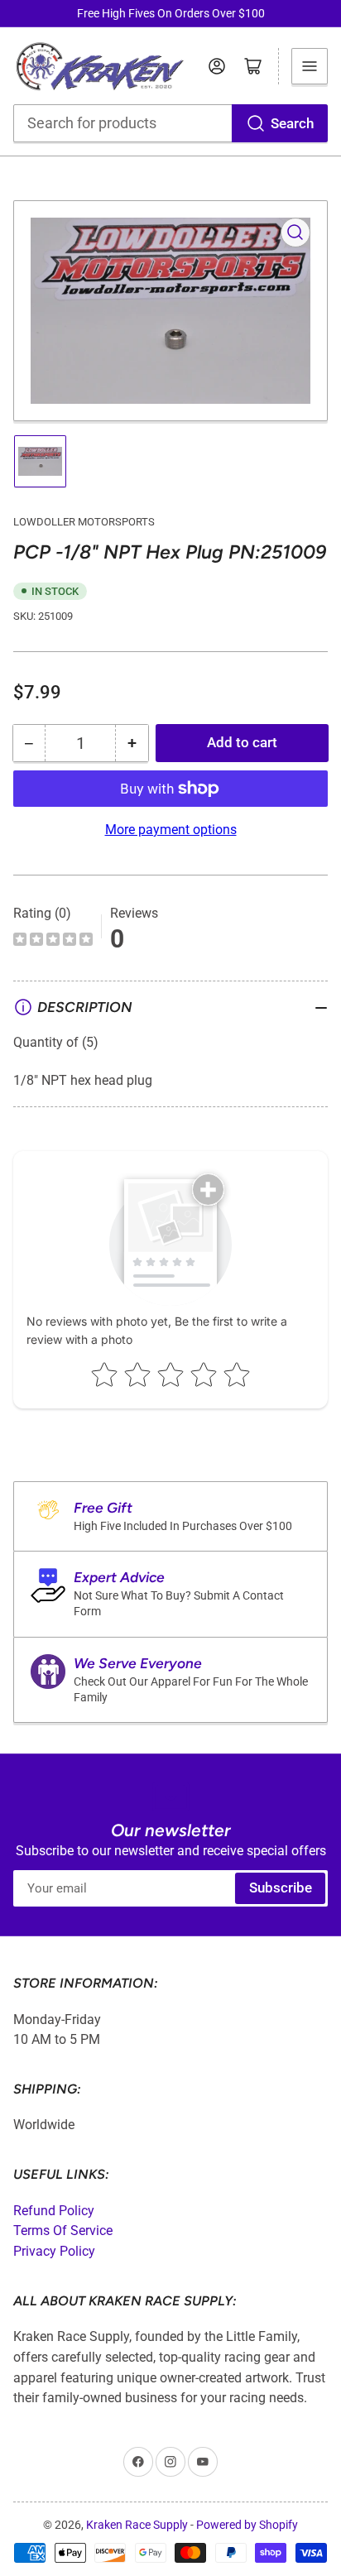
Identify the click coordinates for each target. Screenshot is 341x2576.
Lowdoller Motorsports (84, 522)
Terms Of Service (63, 2231)
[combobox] (171, 123)
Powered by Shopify (247, 2525)
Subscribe (281, 1888)
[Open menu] (310, 66)
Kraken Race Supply (137, 2525)
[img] (53, 941)
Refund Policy (54, 2211)
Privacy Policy (54, 2251)
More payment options (171, 830)
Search (292, 124)
